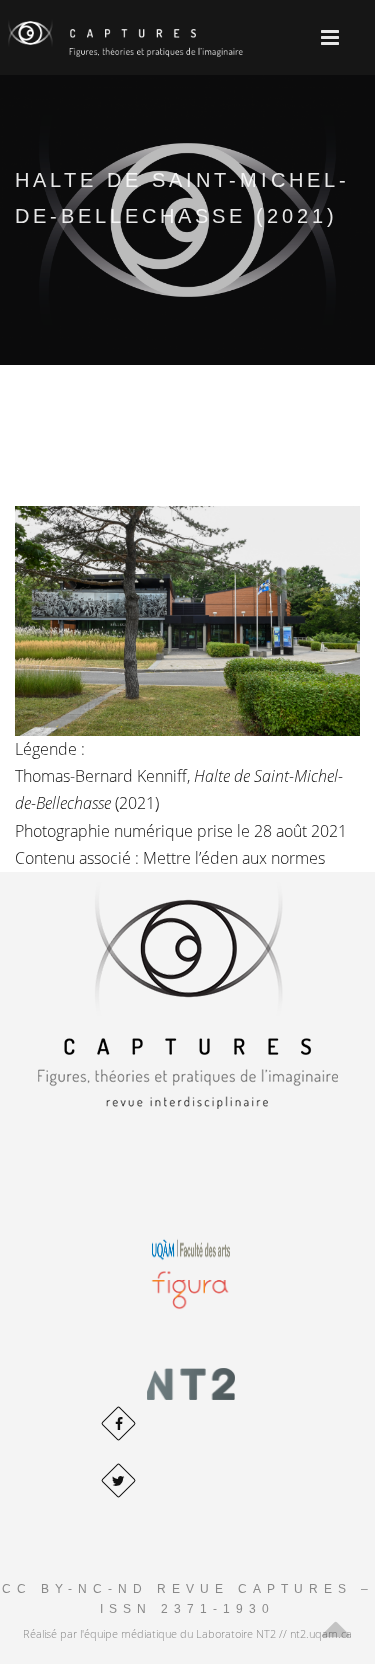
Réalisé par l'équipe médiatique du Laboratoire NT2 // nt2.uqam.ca (187, 1633)
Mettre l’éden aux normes (234, 858)
